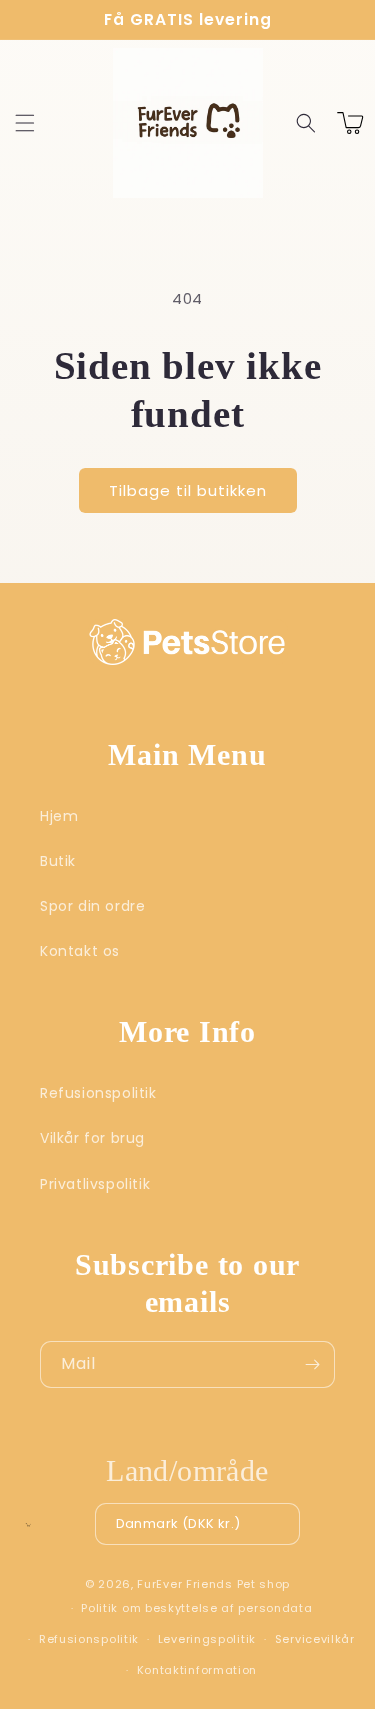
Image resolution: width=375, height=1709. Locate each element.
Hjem (59, 816)
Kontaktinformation (197, 1670)
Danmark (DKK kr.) (178, 1523)
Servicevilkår (315, 1639)
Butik (58, 861)
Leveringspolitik (207, 1639)
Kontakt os (80, 951)
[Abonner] (312, 1364)
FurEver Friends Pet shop (213, 1584)
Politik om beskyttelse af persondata (196, 1608)
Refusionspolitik (98, 1093)
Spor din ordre (92, 906)
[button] (25, 123)
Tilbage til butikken (188, 490)
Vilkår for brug (92, 1138)
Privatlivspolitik (95, 1184)
